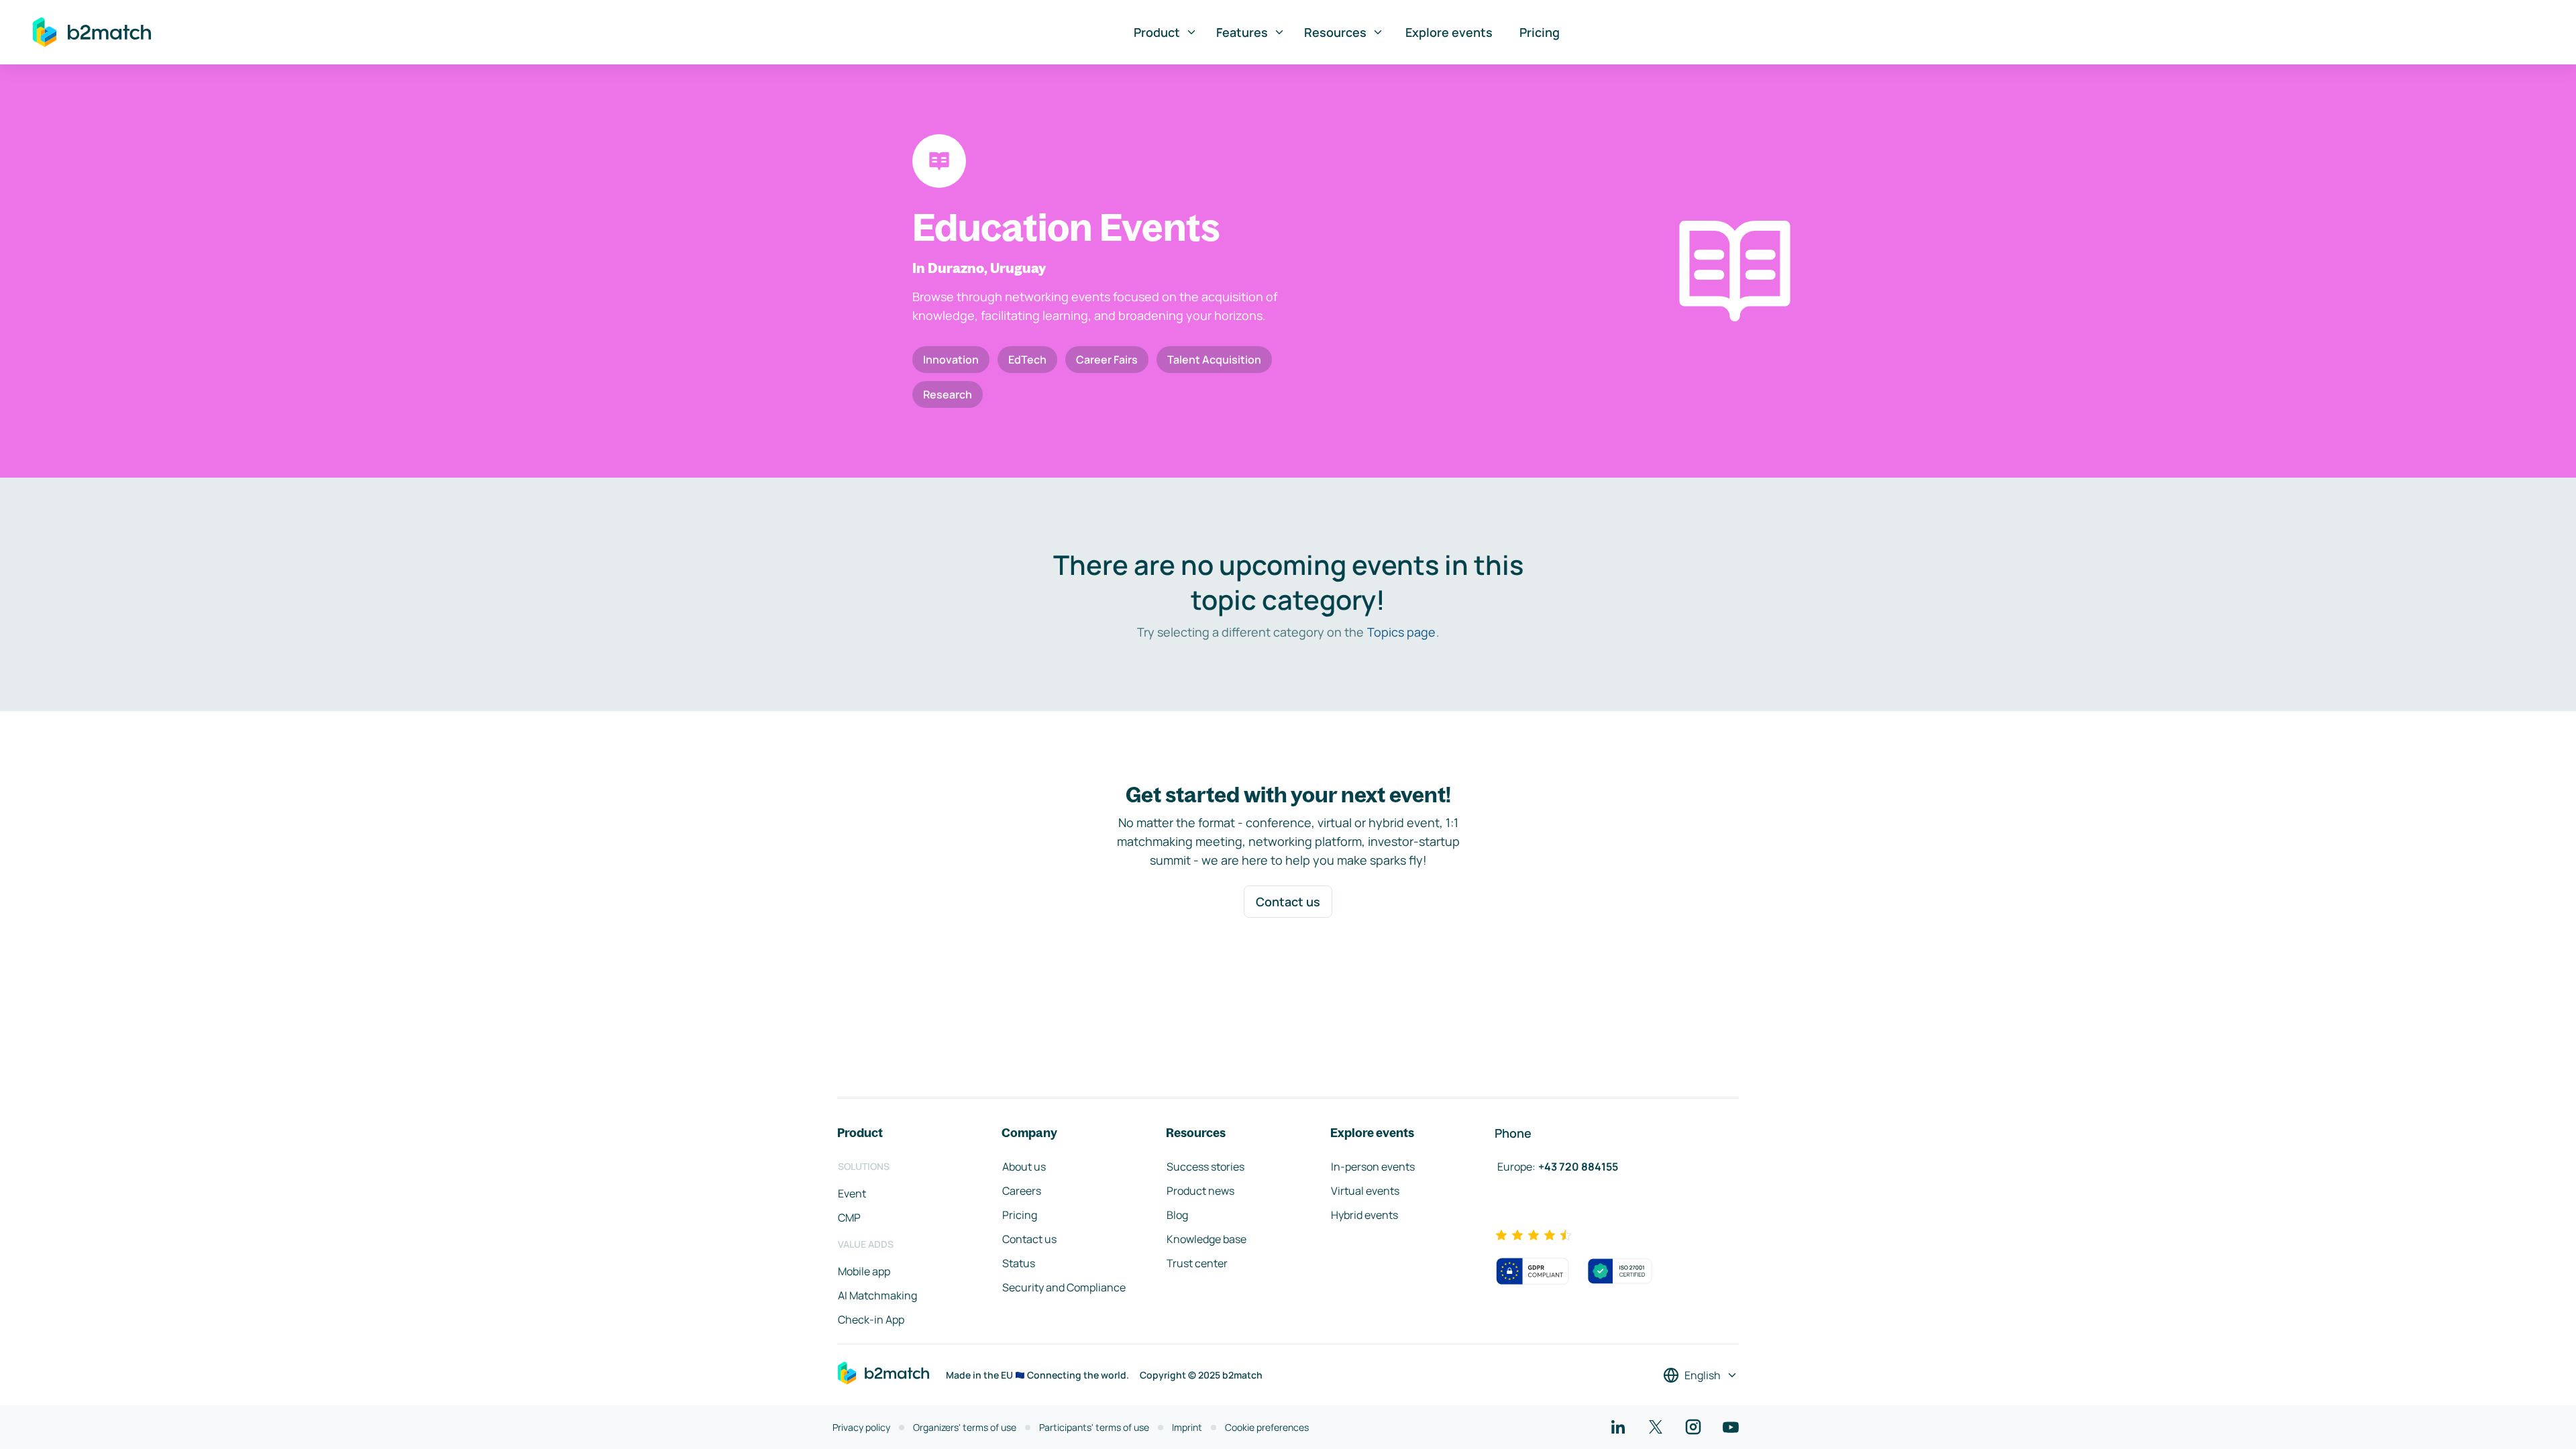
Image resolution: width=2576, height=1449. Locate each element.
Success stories (1205, 1167)
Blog (1177, 1215)
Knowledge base (1206, 1239)
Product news (1200, 1191)
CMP (849, 1218)
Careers (1022, 1191)
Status (1019, 1263)
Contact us (1288, 902)
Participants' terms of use (1094, 1427)
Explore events (1449, 32)
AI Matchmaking (877, 1295)
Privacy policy (861, 1427)
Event (852, 1193)
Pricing (1540, 32)
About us (1024, 1167)
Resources (1335, 32)
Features (1242, 32)
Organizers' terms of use (965, 1427)
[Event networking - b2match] (92, 32)
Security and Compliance (1064, 1287)
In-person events (1373, 1167)
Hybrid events (1364, 1215)
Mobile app (864, 1271)
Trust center (1197, 1263)
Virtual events (1365, 1191)
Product (1157, 32)
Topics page (1401, 632)
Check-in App (871, 1320)
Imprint (1187, 1427)
